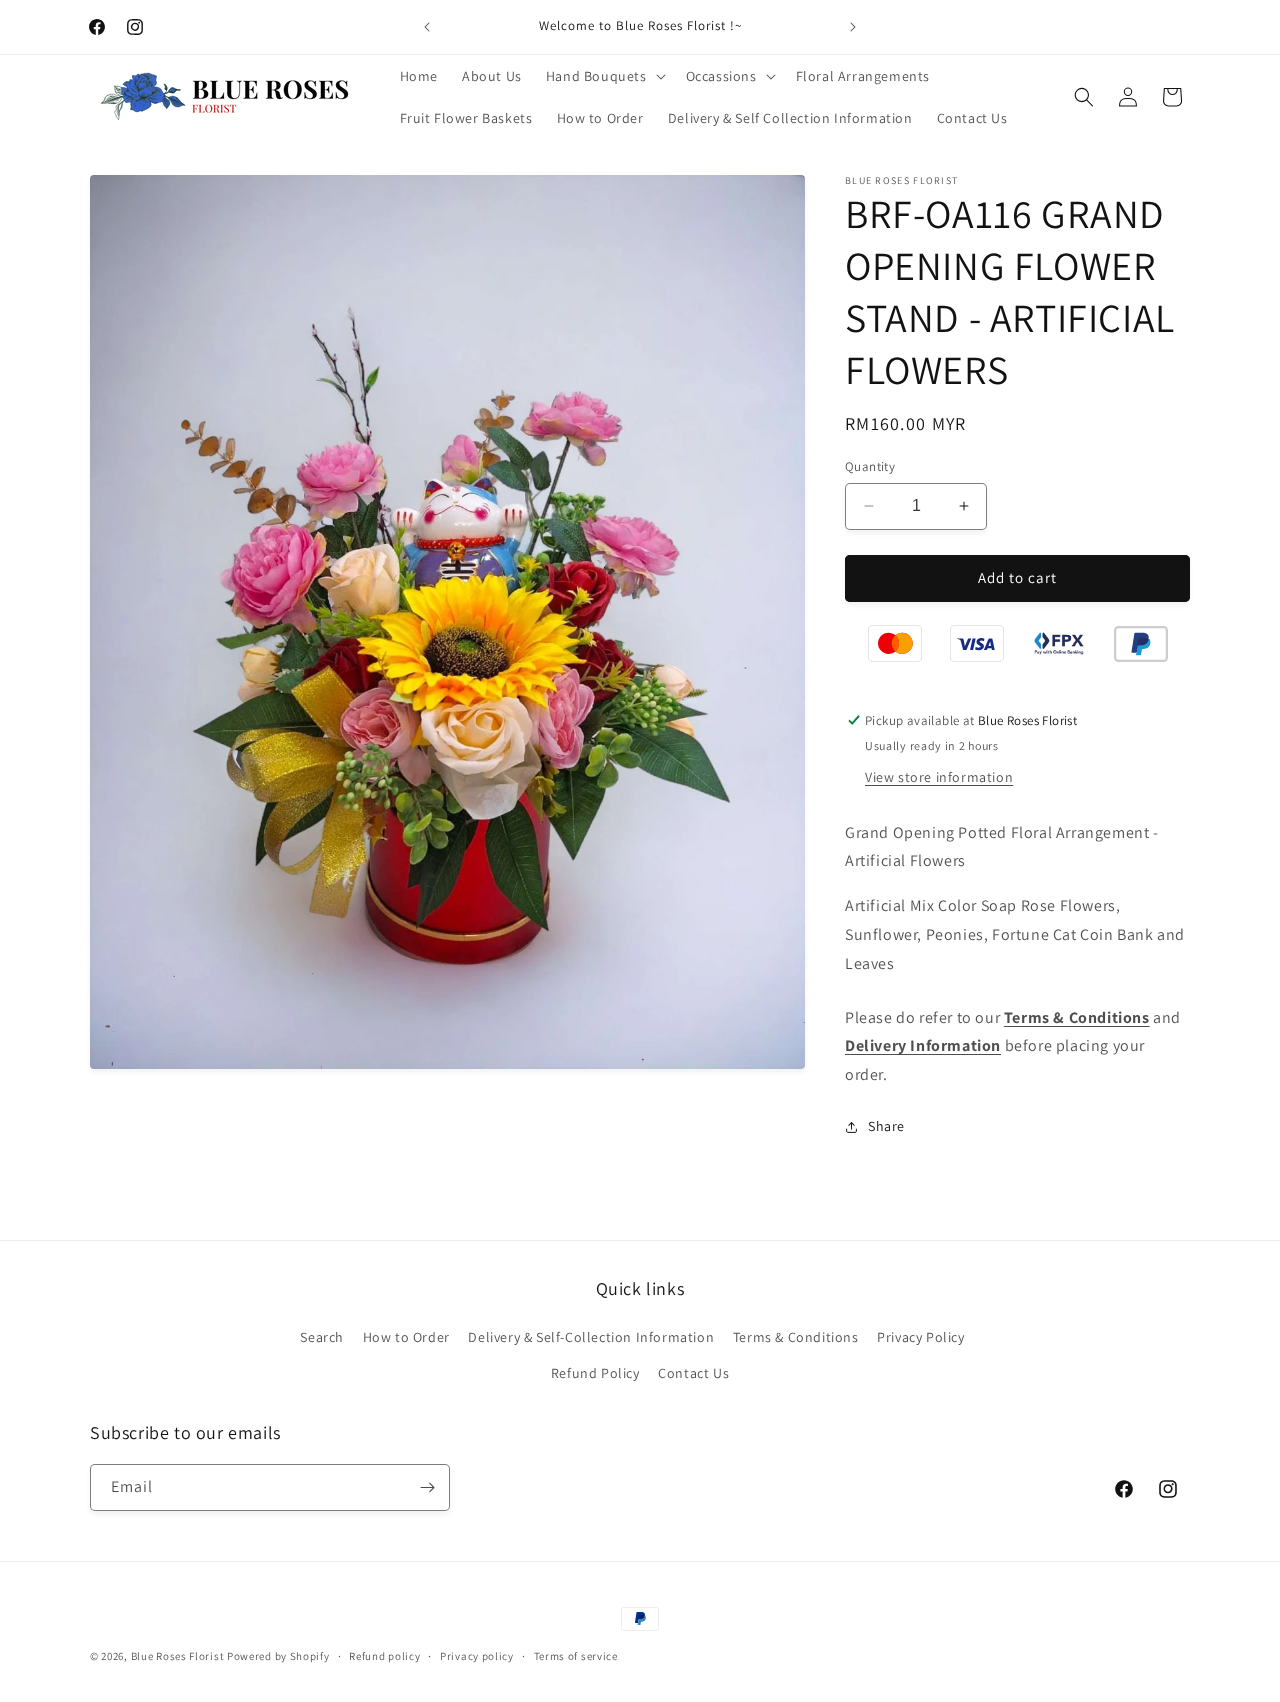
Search (322, 1337)
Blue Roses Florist (178, 1656)
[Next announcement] (853, 27)
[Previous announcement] (427, 27)
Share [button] (886, 1126)
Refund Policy (595, 1373)
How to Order (406, 1337)
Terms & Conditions (796, 1337)
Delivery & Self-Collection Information (591, 1337)
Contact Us (693, 1373)
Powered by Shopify (278, 1656)
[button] (604, 76)
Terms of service (576, 1656)
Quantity (870, 466)
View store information (939, 777)
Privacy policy (477, 1656)
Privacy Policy (920, 1337)
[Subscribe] (427, 1487)
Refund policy (384, 1656)
